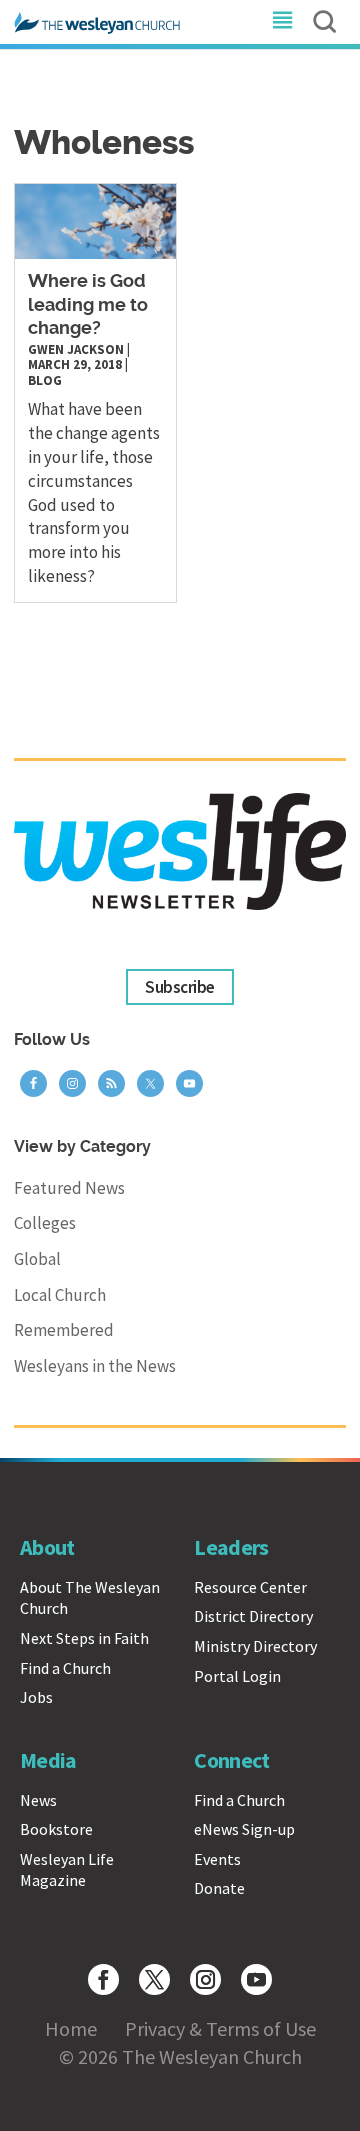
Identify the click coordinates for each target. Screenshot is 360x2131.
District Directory (253, 1616)
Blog (45, 380)
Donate (219, 1888)
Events (217, 1859)
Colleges (45, 1223)
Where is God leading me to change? (88, 305)
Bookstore (56, 1829)
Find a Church (65, 1668)
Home (71, 2028)
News (38, 1800)
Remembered (64, 1330)
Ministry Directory (255, 1646)
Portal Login (237, 1676)
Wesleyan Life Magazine (67, 1870)
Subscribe (179, 987)
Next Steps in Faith (84, 1638)
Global (37, 1259)
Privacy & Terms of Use (220, 2028)
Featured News (69, 1188)
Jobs (36, 1697)
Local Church (60, 1295)
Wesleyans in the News (95, 1366)
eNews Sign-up (244, 1829)
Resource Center (250, 1587)
